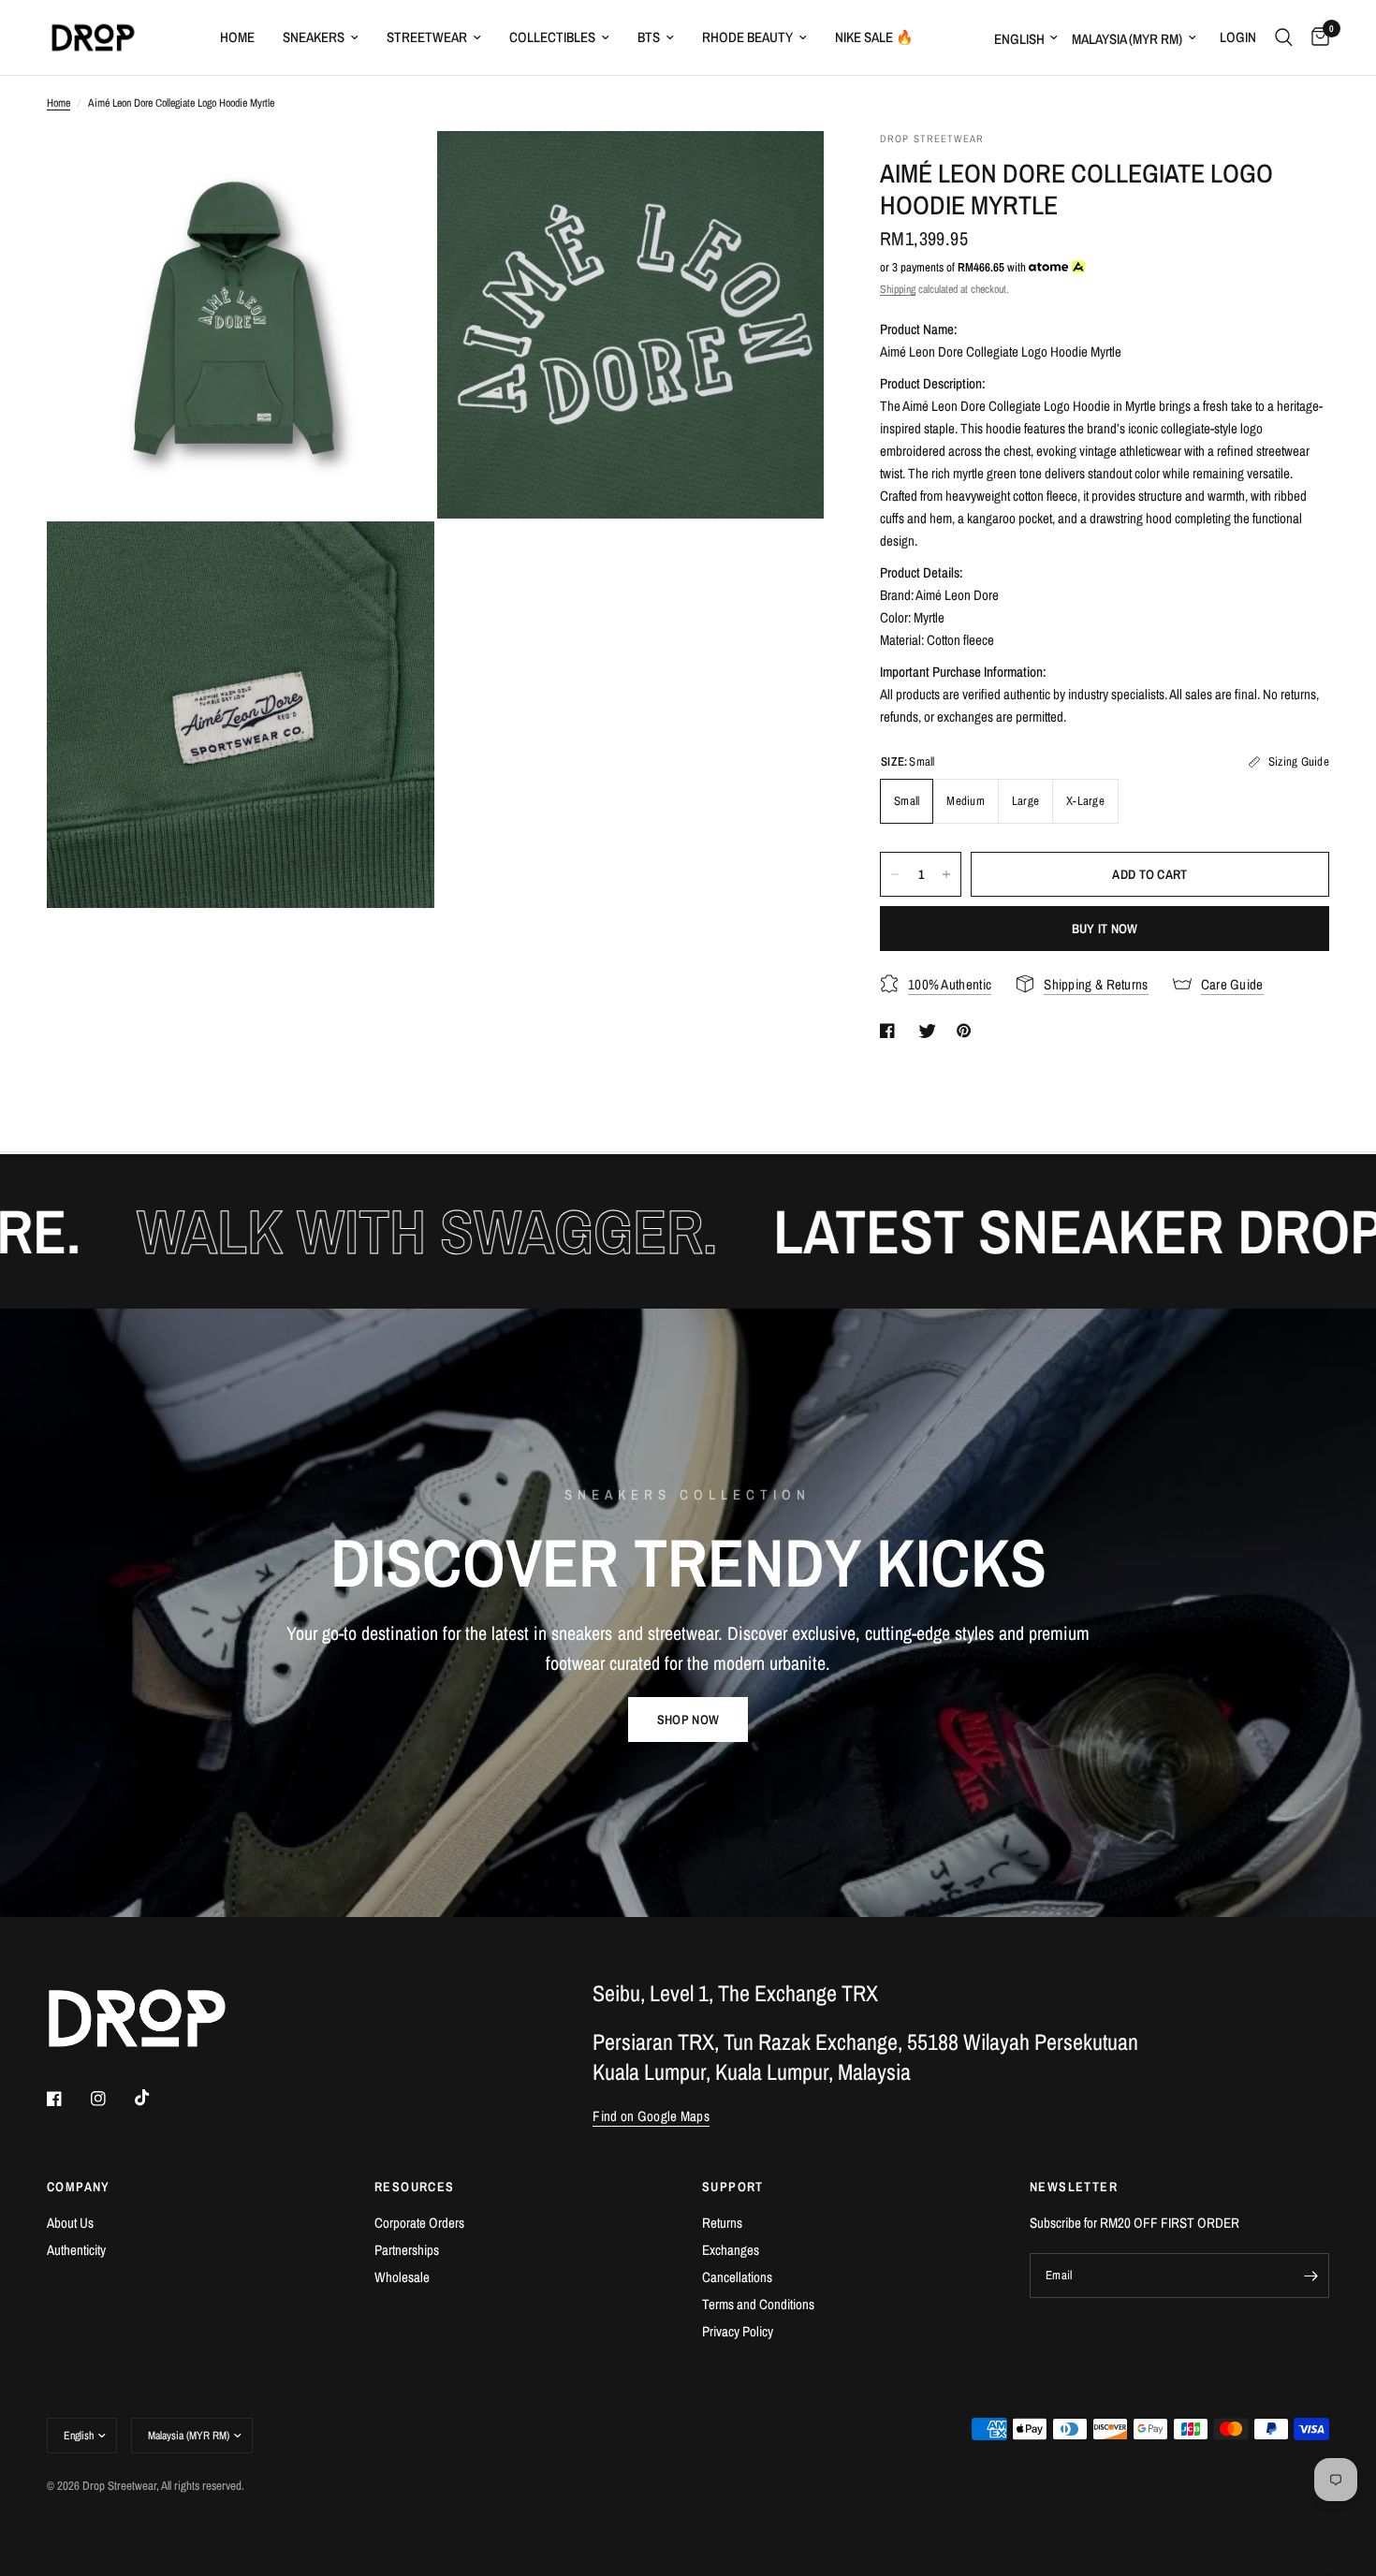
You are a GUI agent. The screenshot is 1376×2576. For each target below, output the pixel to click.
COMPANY (79, 2187)
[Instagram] (111, 2099)
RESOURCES (415, 2187)
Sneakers (314, 37)
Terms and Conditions (758, 2304)
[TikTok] (155, 2098)
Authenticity (76, 2250)
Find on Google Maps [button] (651, 2116)
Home (237, 37)
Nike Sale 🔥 (874, 37)
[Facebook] (67, 2099)
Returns (722, 2223)
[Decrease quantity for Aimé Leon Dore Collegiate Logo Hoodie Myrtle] (895, 874)
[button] (688, 1720)
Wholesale (402, 2277)
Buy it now (1105, 929)
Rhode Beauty (747, 37)
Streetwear (427, 37)
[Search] (1284, 37)
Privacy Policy (738, 2331)
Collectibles (552, 37)
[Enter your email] (1310, 2276)
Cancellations (737, 2277)
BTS (649, 37)
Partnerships (407, 2250)
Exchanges (731, 2250)
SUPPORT (733, 2187)
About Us (70, 2223)
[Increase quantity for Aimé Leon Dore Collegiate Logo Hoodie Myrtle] (946, 874)
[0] (1316, 37)
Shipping (898, 289)
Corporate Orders (419, 2223)
